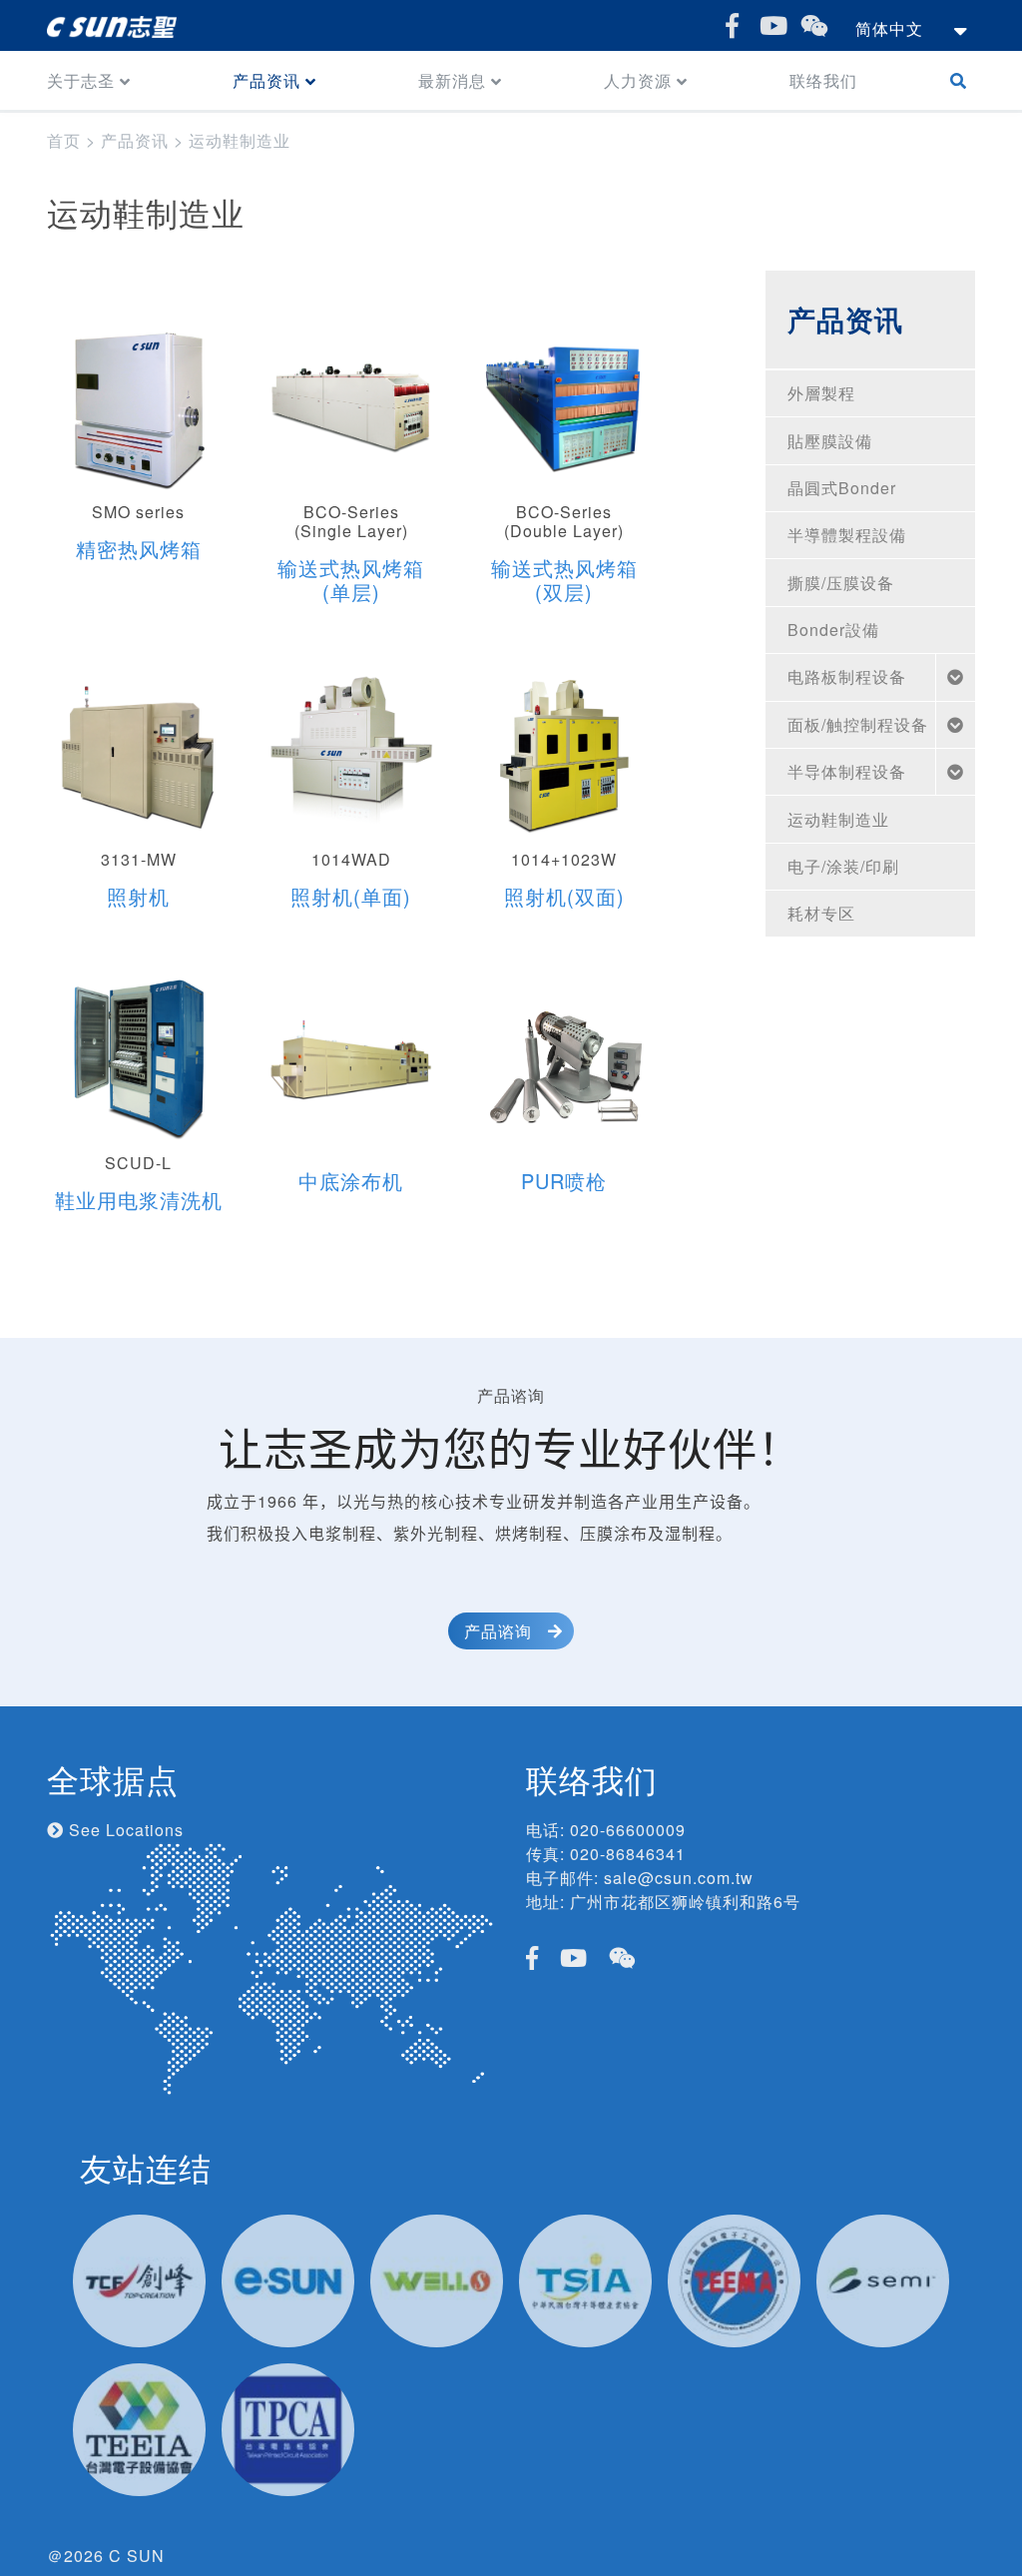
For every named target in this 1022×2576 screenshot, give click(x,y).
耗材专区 (821, 913)
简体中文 (889, 28)
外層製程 (821, 393)
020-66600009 (628, 1830)
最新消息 (452, 80)
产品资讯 (266, 80)
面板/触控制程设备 (858, 724)
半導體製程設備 (847, 535)
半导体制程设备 (847, 771)
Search (963, 80)
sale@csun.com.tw (679, 1878)
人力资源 (638, 80)
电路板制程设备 (847, 676)
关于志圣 (81, 80)
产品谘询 (498, 1631)
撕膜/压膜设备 (841, 583)
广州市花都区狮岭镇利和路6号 (685, 1902)
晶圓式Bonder (842, 488)
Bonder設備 (833, 630)
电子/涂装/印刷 (843, 866)
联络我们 (823, 80)
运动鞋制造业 (838, 819)
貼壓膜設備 (830, 441)
